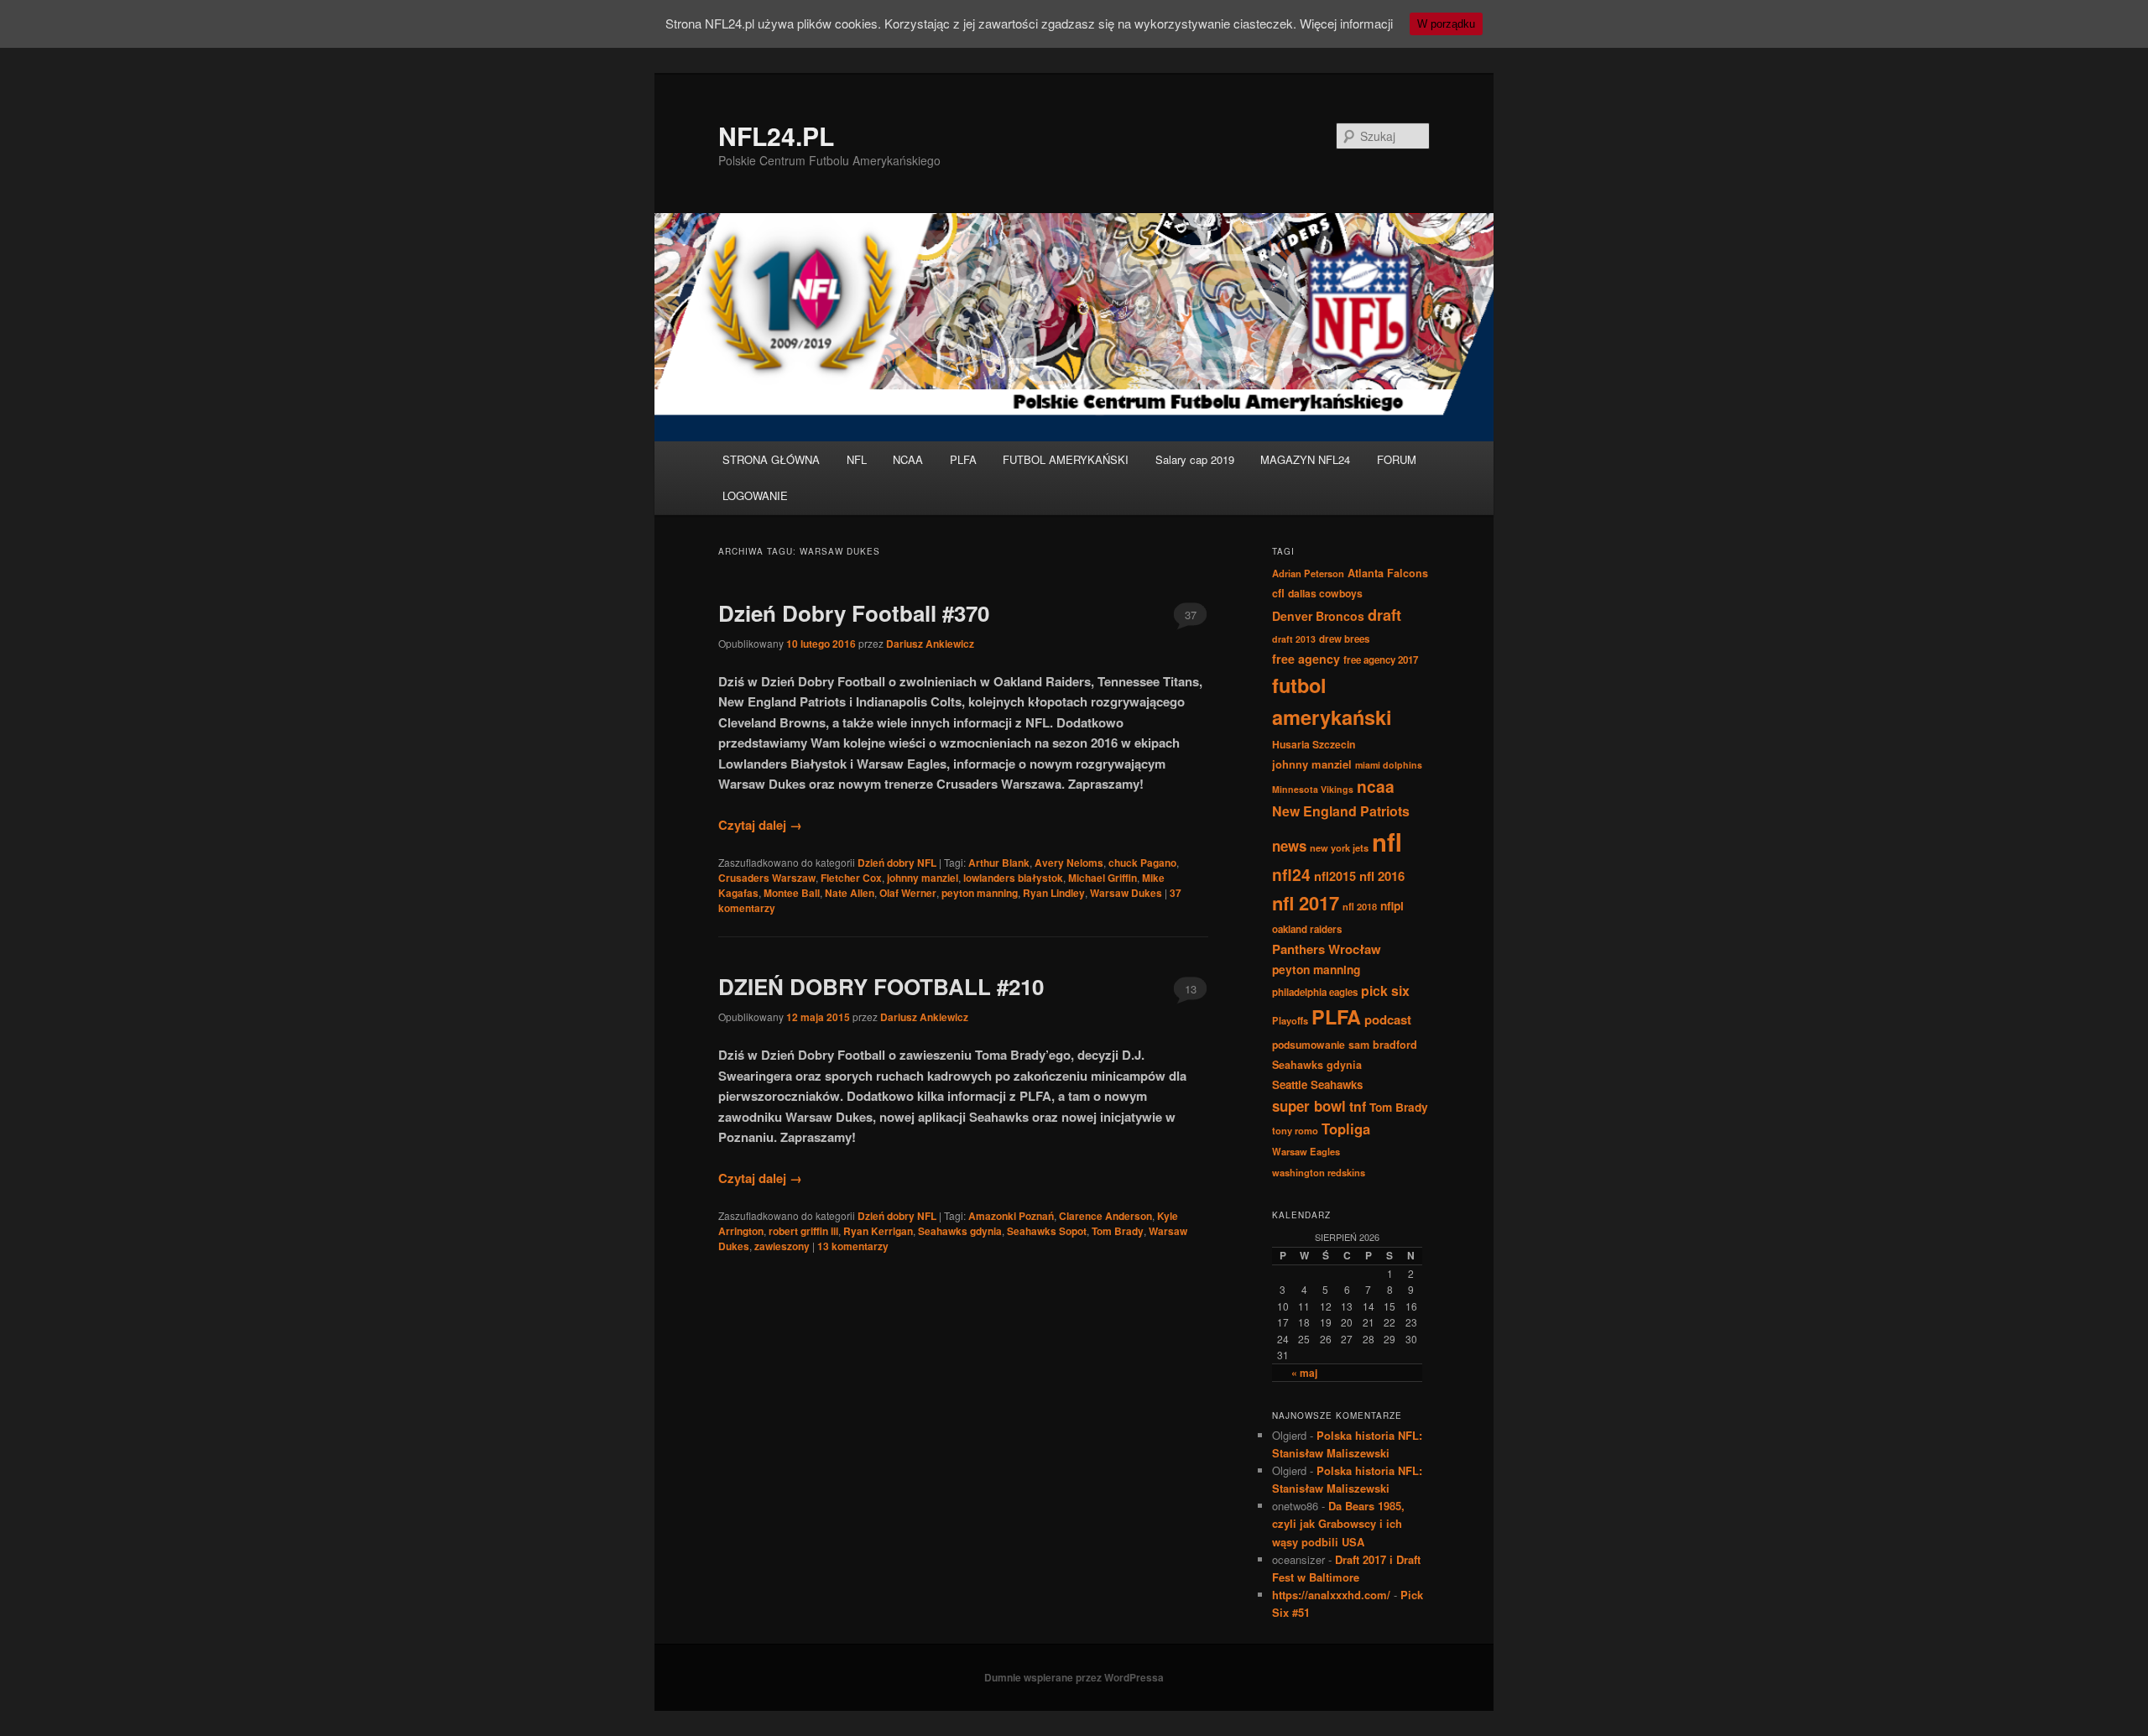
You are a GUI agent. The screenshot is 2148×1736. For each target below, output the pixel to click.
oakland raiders (1307, 929)
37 (1191, 615)
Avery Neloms (1069, 863)
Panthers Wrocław (1327, 949)
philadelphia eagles (1315, 992)
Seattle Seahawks (1317, 1084)
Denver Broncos (1318, 616)
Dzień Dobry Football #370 (854, 613)
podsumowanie (1309, 1045)
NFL (857, 459)
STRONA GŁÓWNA (771, 459)
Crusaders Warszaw (767, 878)
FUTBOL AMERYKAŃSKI (1066, 459)
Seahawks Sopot (1047, 1231)
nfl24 (1291, 874)
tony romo (1295, 1130)
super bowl (1309, 1106)
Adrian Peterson (1308, 573)
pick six (1385, 991)
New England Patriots (1341, 811)
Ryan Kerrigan (878, 1231)
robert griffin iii (803, 1231)
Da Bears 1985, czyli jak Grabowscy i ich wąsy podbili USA (1338, 1523)
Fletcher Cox (851, 878)
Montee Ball (792, 893)
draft (1384, 615)
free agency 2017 (1381, 660)
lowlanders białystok (1013, 878)
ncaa (1376, 786)
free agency (1306, 659)
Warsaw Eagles (1306, 1151)
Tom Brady (1118, 1231)
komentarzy (853, 1246)
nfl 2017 (1306, 903)
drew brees (1344, 639)
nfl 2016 (1382, 876)
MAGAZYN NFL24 (1305, 459)
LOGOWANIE (755, 495)
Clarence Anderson (1105, 1216)
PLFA (963, 459)
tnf (1358, 1106)
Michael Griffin (1103, 878)
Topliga (1346, 1129)
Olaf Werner (908, 893)
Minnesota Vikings (1313, 789)
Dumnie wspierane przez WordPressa (1074, 1677)
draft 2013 (1294, 639)
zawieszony (782, 1246)
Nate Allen (850, 893)
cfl (1278, 593)
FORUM (1397, 459)
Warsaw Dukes (1126, 893)
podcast (1388, 1019)
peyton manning (980, 893)
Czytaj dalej (760, 825)
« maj (1304, 1373)
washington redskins (1319, 1172)
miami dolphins (1389, 765)
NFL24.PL (776, 136)
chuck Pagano (1142, 863)
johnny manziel (923, 878)
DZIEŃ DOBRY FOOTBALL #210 (881, 986)
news (1289, 846)
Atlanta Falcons (1388, 573)
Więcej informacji (1346, 23)
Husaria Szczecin (1314, 744)
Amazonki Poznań (1011, 1216)
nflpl (1392, 905)
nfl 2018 (1360, 906)
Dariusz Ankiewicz (930, 644)
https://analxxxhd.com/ (1331, 1595)
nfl (1387, 842)
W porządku (1446, 24)
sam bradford (1383, 1045)
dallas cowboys (1325, 593)
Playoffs (1290, 1020)
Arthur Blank (999, 863)
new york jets (1339, 847)
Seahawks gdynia (960, 1231)
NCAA (908, 459)
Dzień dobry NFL (897, 863)
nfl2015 (1335, 876)
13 (1191, 989)
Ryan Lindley (1054, 893)
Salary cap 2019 (1195, 459)
